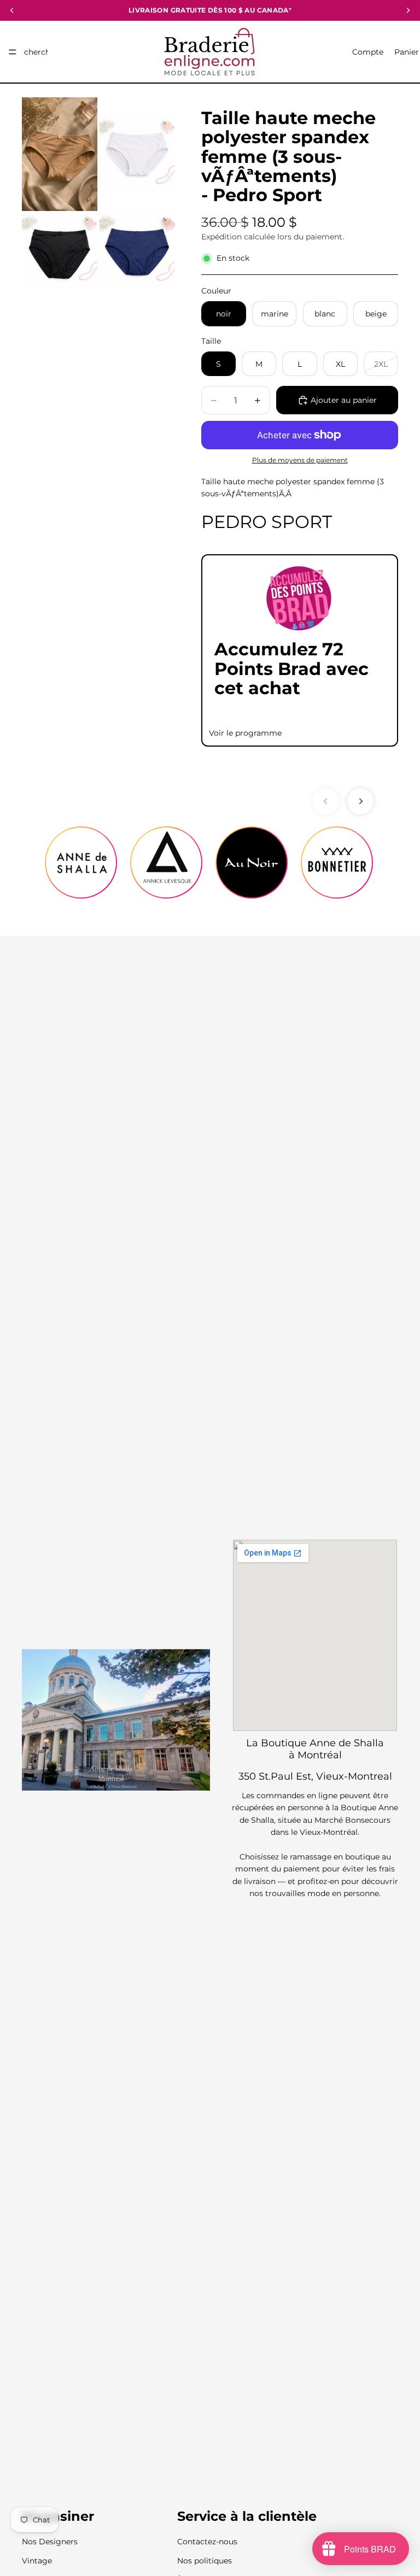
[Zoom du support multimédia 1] (60, 154)
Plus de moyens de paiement (300, 460)
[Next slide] (360, 801)
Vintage (37, 2561)
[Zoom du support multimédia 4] (137, 251)
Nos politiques (205, 2561)
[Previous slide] (326, 801)
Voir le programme (245, 733)
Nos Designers (50, 2542)
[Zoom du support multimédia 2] (137, 154)
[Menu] (13, 52)
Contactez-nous (207, 2542)
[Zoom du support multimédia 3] (60, 251)
